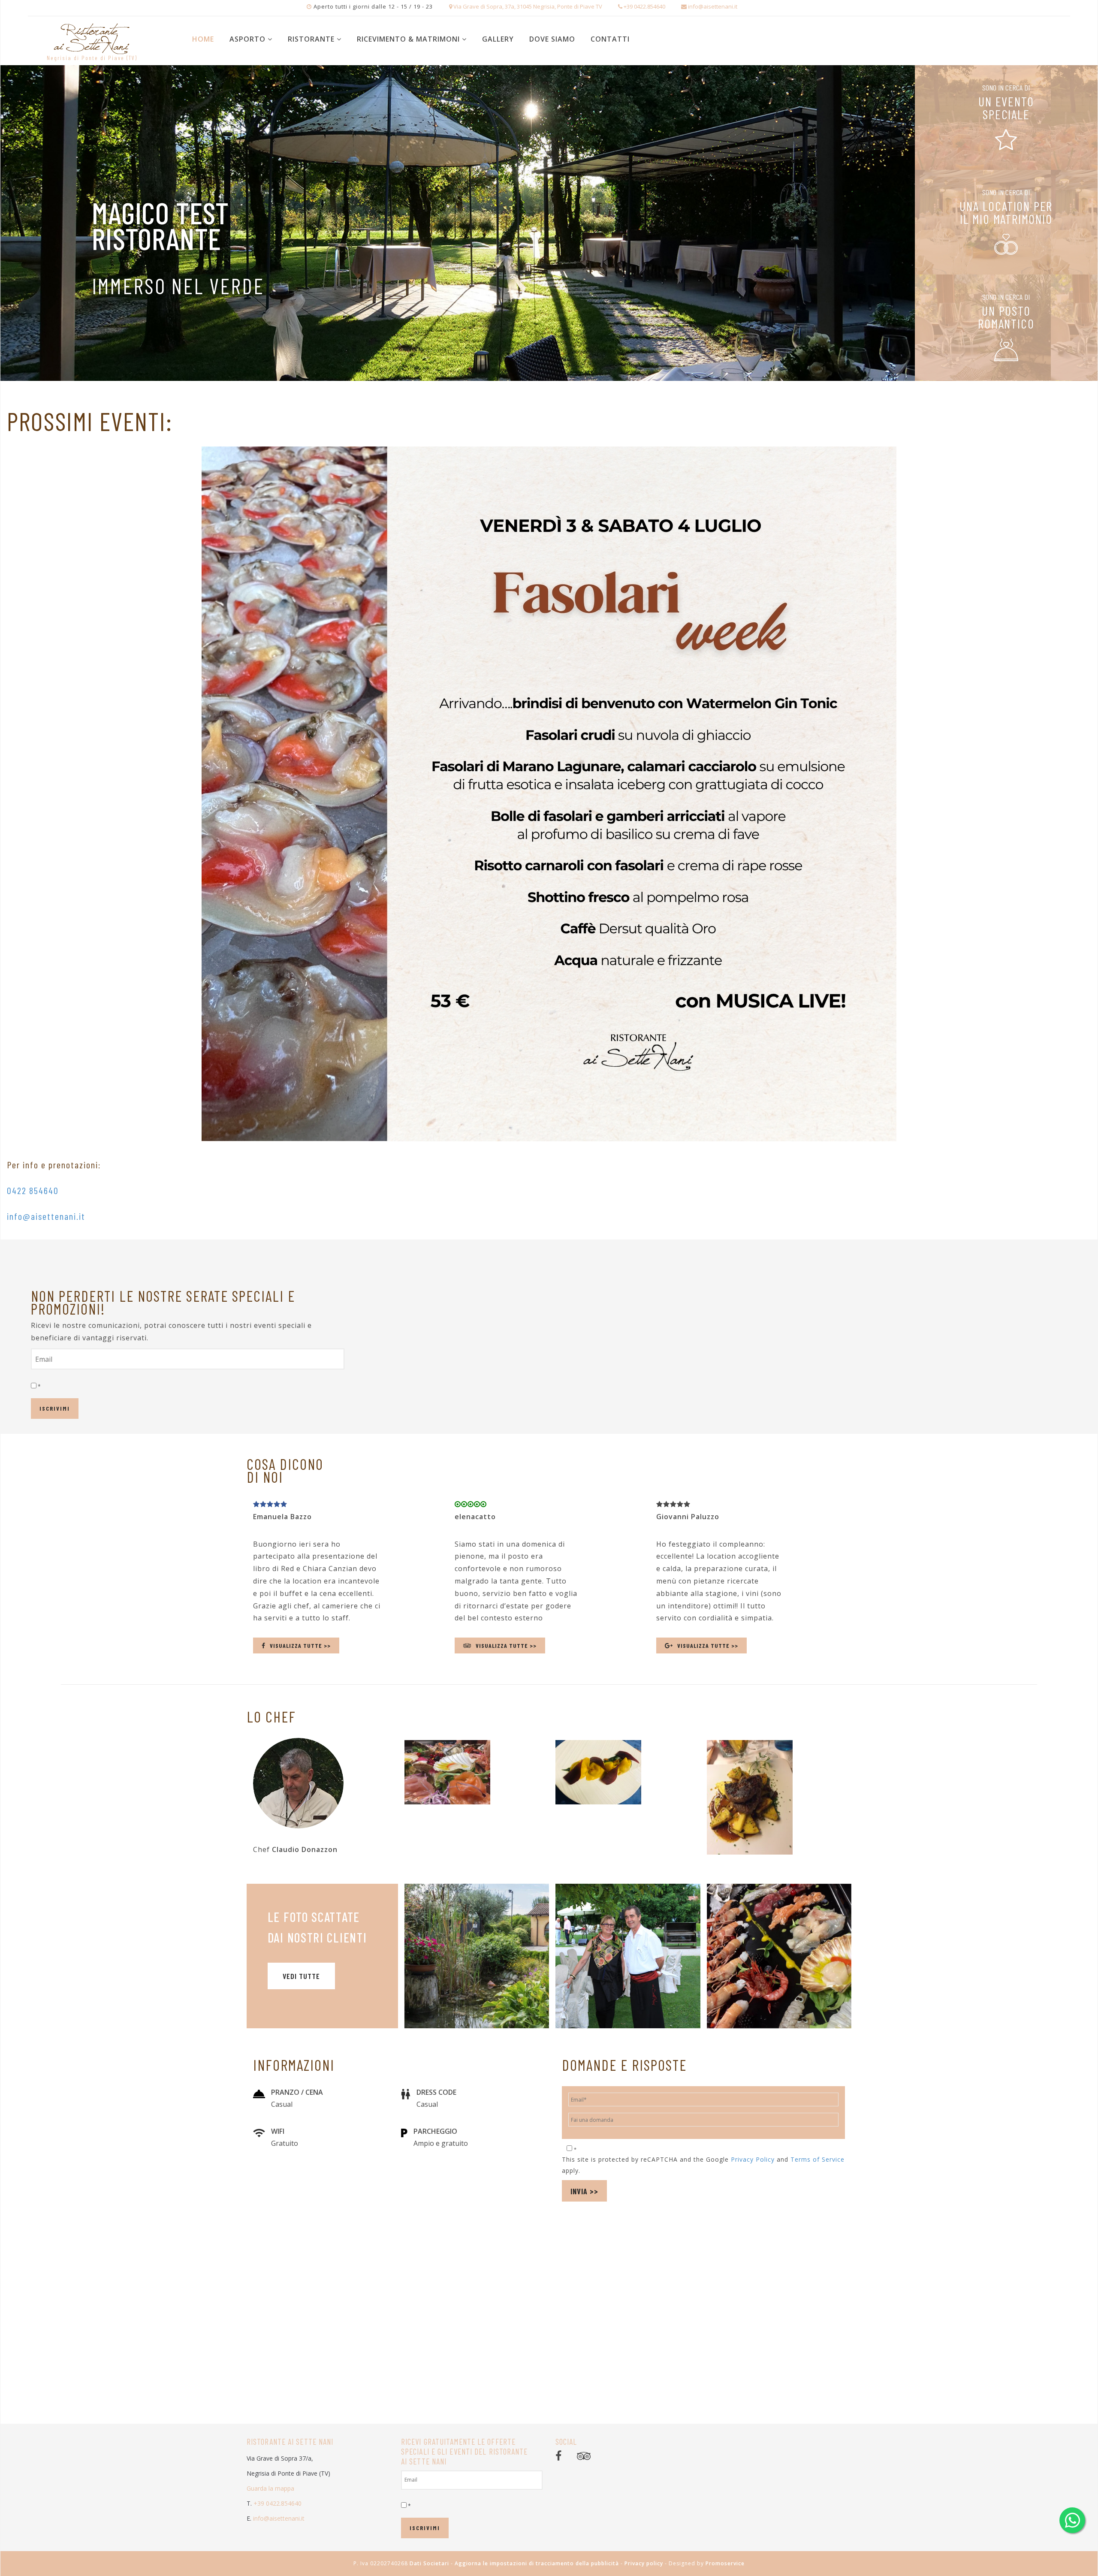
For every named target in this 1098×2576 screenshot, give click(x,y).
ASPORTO (247, 39)
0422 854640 (33, 1190)
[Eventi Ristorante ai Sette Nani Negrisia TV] (628, 1956)
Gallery (498, 39)
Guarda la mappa (270, 2488)
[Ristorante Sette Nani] (92, 35)
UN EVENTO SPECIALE (1006, 108)
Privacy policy (644, 2563)
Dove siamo (552, 39)
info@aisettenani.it (46, 1216)
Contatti (610, 39)
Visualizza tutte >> (300, 1645)
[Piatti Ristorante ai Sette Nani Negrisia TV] (779, 1956)
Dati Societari (429, 2563)
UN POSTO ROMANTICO (1006, 317)
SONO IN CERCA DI (1006, 87)
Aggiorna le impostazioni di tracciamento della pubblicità (537, 2563)
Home (203, 39)
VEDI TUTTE (301, 1976)
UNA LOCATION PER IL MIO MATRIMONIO (1006, 212)
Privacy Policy (753, 2159)
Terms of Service (817, 2159)
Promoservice (725, 2563)
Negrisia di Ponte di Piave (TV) (92, 58)
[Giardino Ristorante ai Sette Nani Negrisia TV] (477, 1956)
